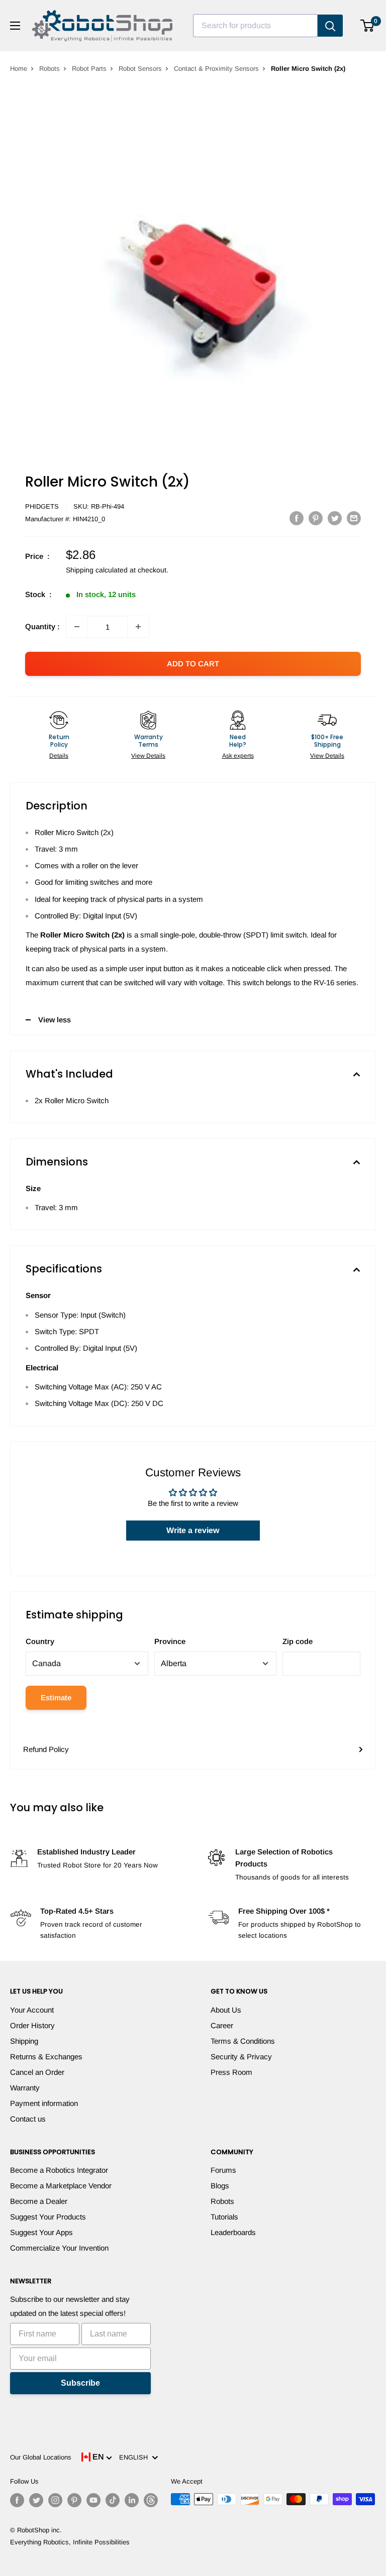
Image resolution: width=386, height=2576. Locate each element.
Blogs (220, 2186)
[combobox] (255, 26)
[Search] (330, 26)
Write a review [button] (193, 1530)
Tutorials (224, 2217)
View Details (148, 756)
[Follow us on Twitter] (36, 2500)
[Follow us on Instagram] (55, 2500)
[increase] (138, 627)
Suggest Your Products (48, 2217)
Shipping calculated (97, 570)
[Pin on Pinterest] (316, 518)
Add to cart (193, 664)
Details (59, 756)
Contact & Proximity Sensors (216, 69)
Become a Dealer (39, 2201)
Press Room (231, 2072)
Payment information (44, 2103)
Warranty (25, 2088)
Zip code (298, 1641)
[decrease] (77, 627)
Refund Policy (46, 1749)
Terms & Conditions (243, 2041)
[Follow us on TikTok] (113, 2500)
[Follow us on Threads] (151, 2500)
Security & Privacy (241, 2057)
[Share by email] (354, 518)
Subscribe (80, 2383)
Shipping (24, 2041)
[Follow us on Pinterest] (74, 2500)
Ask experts (238, 756)
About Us (226, 2010)
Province (170, 1641)
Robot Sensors (140, 69)
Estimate (56, 1697)
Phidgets (42, 506)
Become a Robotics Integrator (59, 2170)
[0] (368, 26)
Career (222, 2025)
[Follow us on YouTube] (93, 2500)
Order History (32, 2025)
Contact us (28, 2119)
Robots (50, 69)
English (135, 2457)
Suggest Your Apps (41, 2232)
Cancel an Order (37, 2072)
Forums (223, 2170)
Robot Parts (89, 69)
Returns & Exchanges (46, 2057)
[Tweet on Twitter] (335, 518)
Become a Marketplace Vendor (61, 2186)
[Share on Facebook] (297, 518)
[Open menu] (15, 26)
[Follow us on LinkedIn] (132, 2500)
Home (19, 69)
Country (40, 1641)
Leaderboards (233, 2232)
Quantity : (42, 626)
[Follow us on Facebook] (17, 2500)
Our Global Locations (41, 2457)
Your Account (32, 2010)
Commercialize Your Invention (59, 2248)
